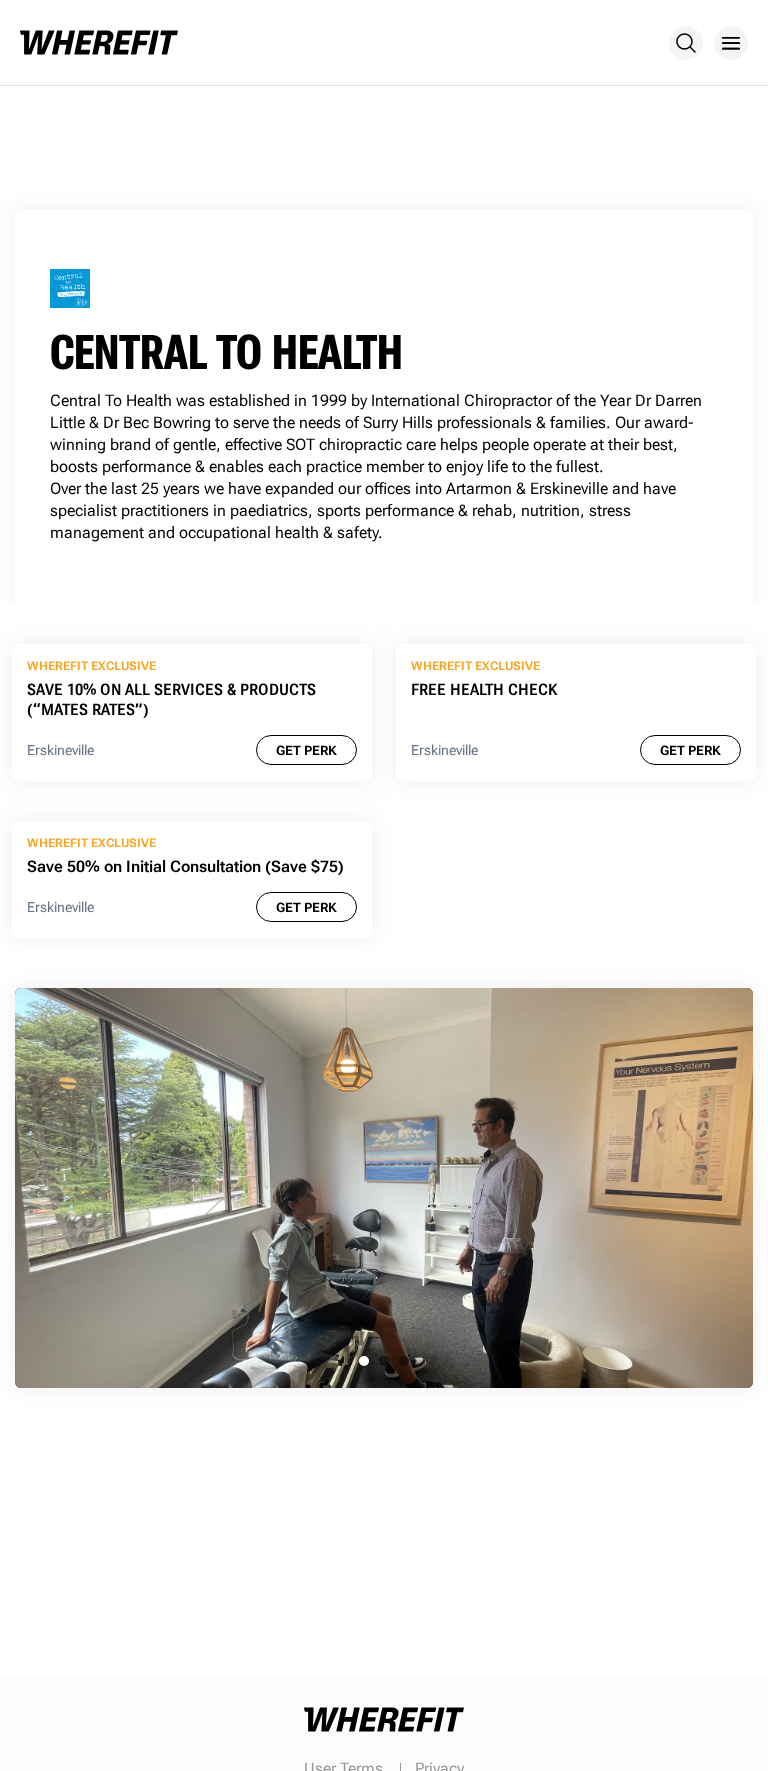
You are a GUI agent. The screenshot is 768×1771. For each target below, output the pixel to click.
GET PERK (306, 750)
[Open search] (686, 43)
